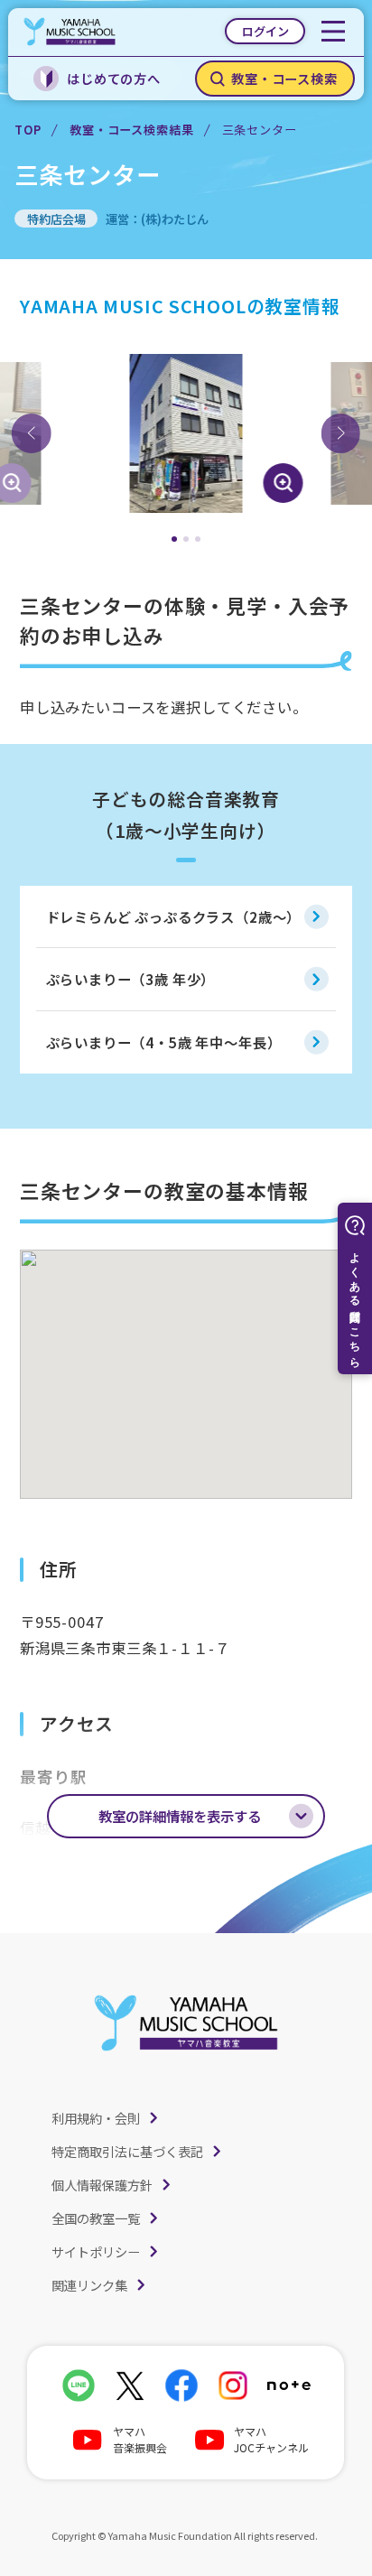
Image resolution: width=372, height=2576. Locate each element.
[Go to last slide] (32, 433)
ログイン (265, 31)
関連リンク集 (89, 2285)
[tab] (175, 539)
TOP (28, 130)
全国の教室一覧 (96, 2218)
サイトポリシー (96, 2251)
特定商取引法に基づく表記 (127, 2151)
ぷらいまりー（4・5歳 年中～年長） (164, 1042)
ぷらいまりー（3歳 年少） (131, 979)
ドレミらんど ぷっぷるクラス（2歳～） (174, 916)
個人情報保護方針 (102, 2185)
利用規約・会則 (96, 2118)
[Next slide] (340, 433)
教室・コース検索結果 (131, 130)
